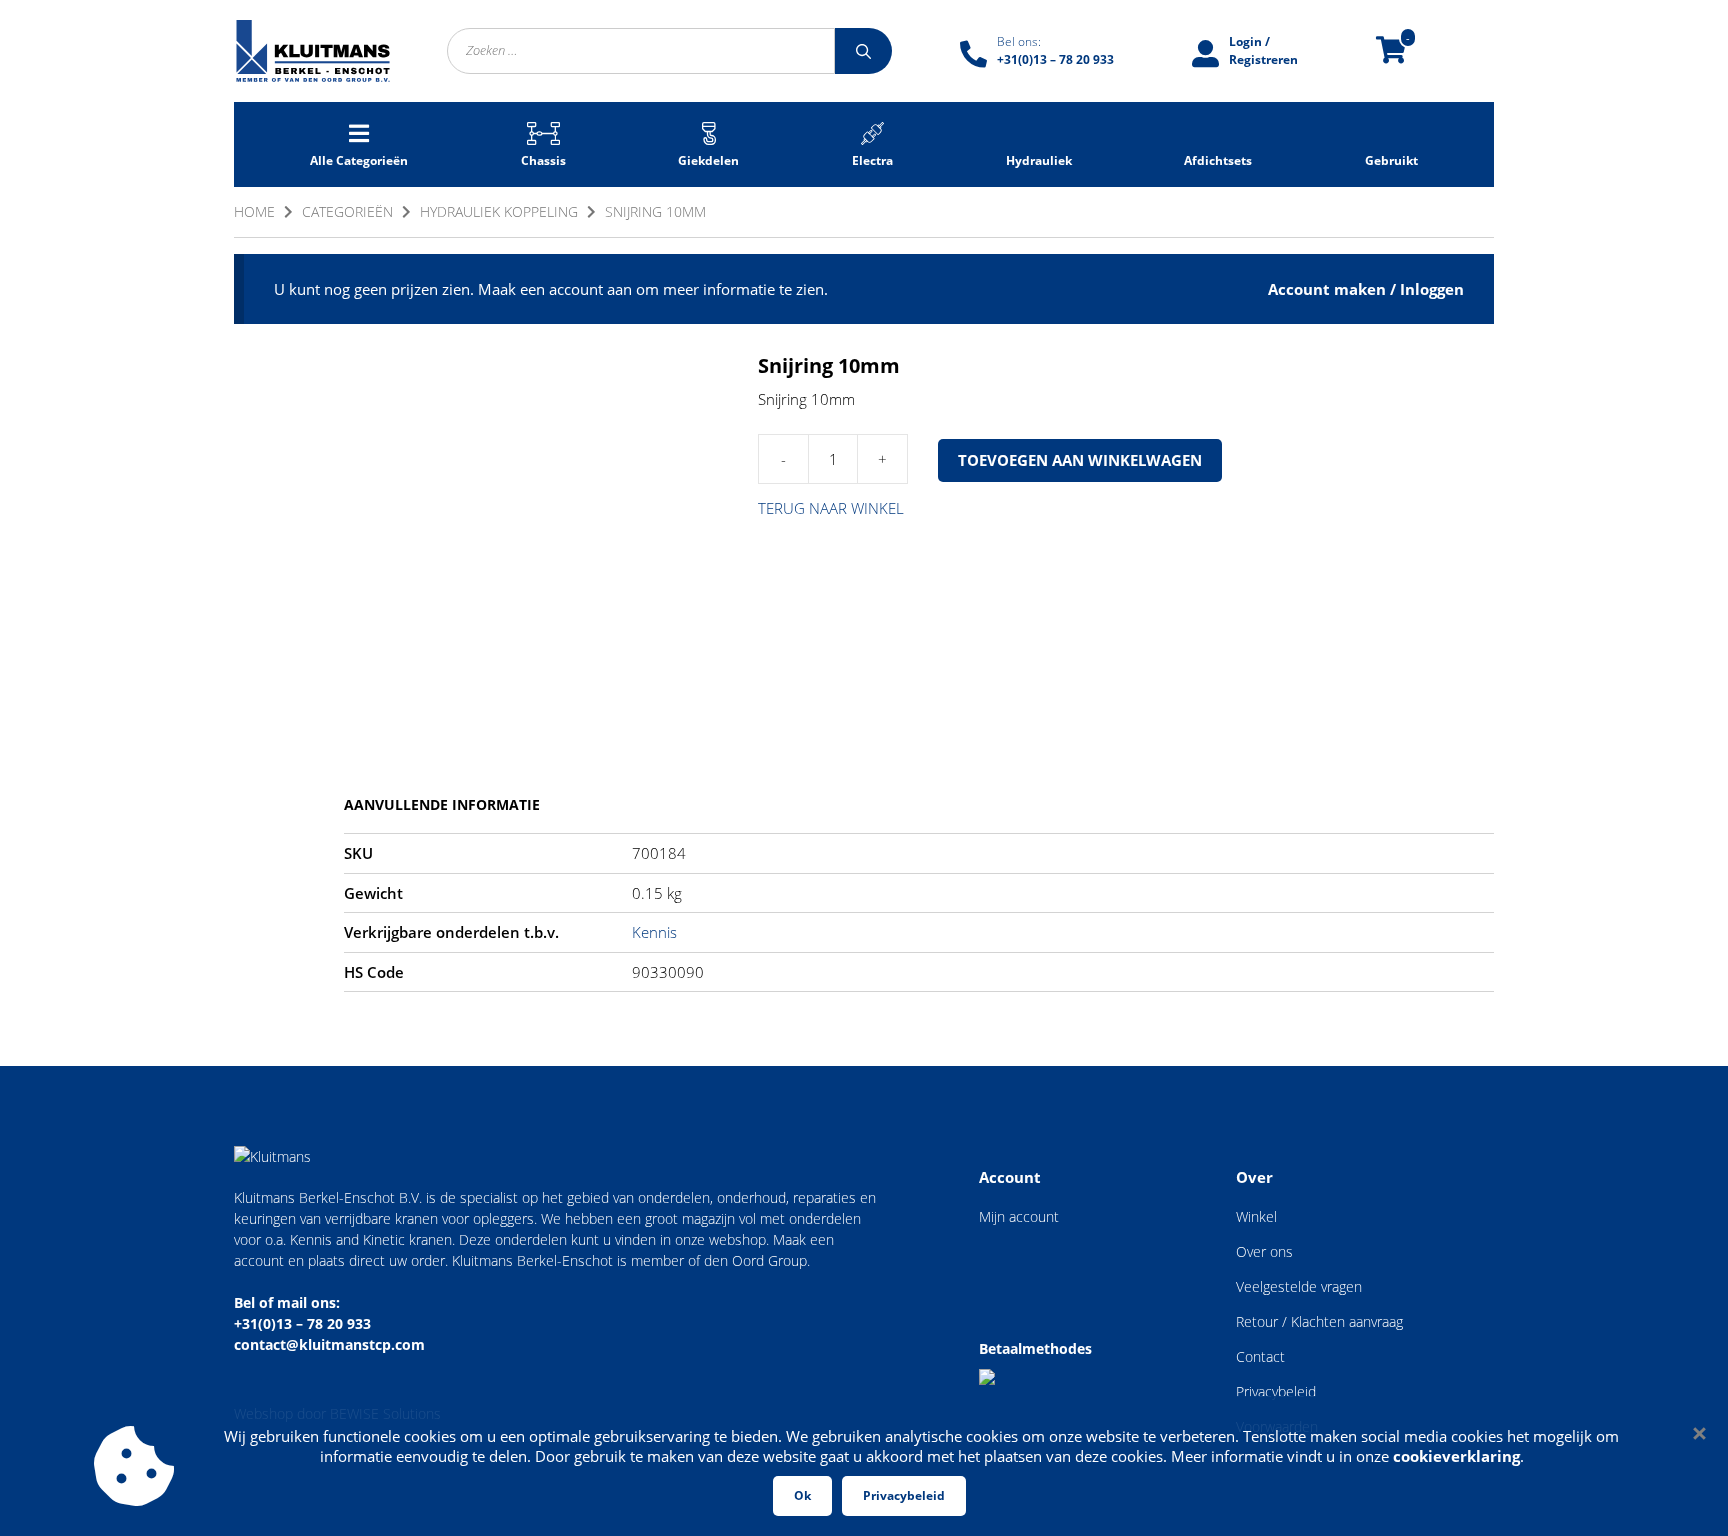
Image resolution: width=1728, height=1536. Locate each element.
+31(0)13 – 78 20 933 (302, 1323)
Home (254, 211)
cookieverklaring (1456, 1456)
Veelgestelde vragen (1299, 1286)
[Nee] (1698, 1433)
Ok (802, 1495)
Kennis (654, 932)
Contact (1260, 1356)
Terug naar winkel (831, 508)
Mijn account (1019, 1216)
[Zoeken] (863, 51)
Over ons (1264, 1251)
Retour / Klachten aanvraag (1319, 1321)
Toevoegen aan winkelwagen (1080, 460)
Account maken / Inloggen (1366, 289)
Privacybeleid (1276, 1391)
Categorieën (347, 211)
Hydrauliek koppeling (499, 211)
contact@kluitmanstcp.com (329, 1344)
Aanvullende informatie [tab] (442, 804)
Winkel (1256, 1216)
